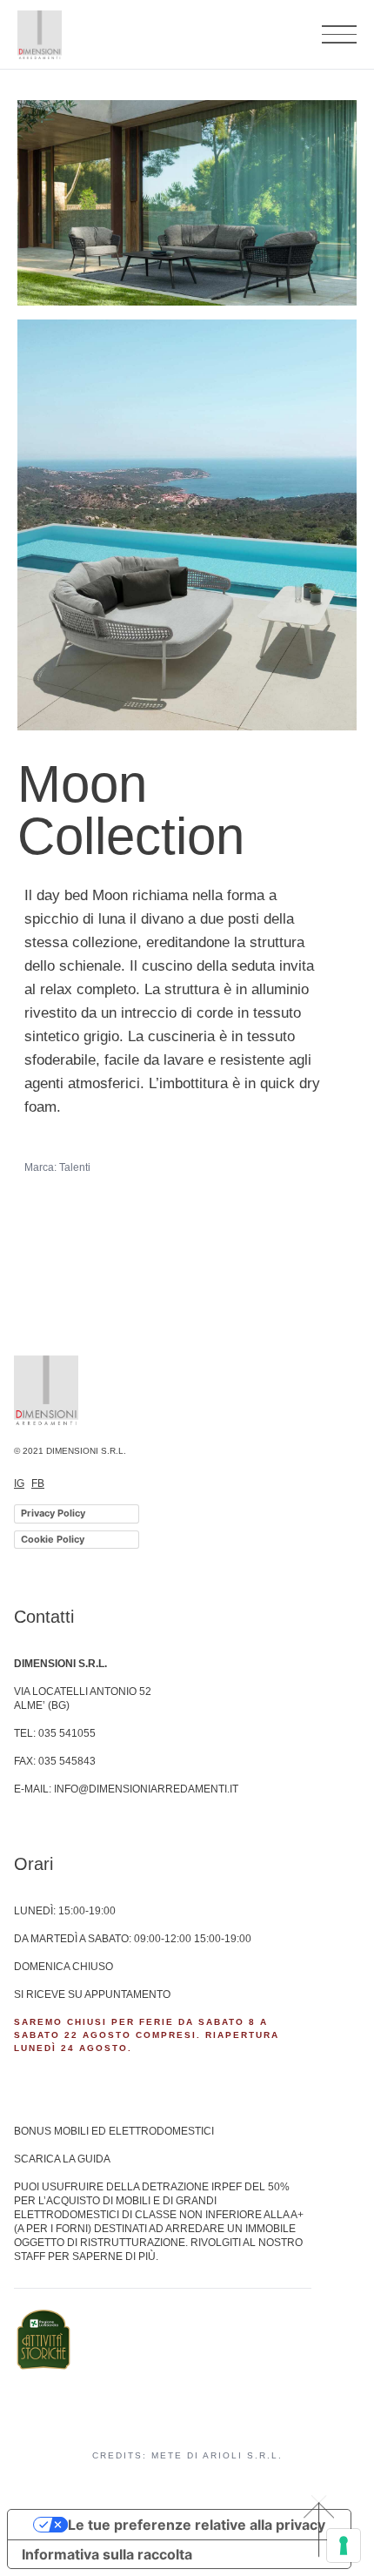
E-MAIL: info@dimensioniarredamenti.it (126, 1789)
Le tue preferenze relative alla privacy (197, 2525)
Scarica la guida (62, 2159)
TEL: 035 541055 (55, 1733)
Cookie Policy (53, 1539)
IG (19, 1483)
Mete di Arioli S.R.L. (217, 2455)
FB (38, 1483)
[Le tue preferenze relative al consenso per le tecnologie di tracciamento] (344, 2546)
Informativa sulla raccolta (107, 2554)
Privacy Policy (53, 1513)
